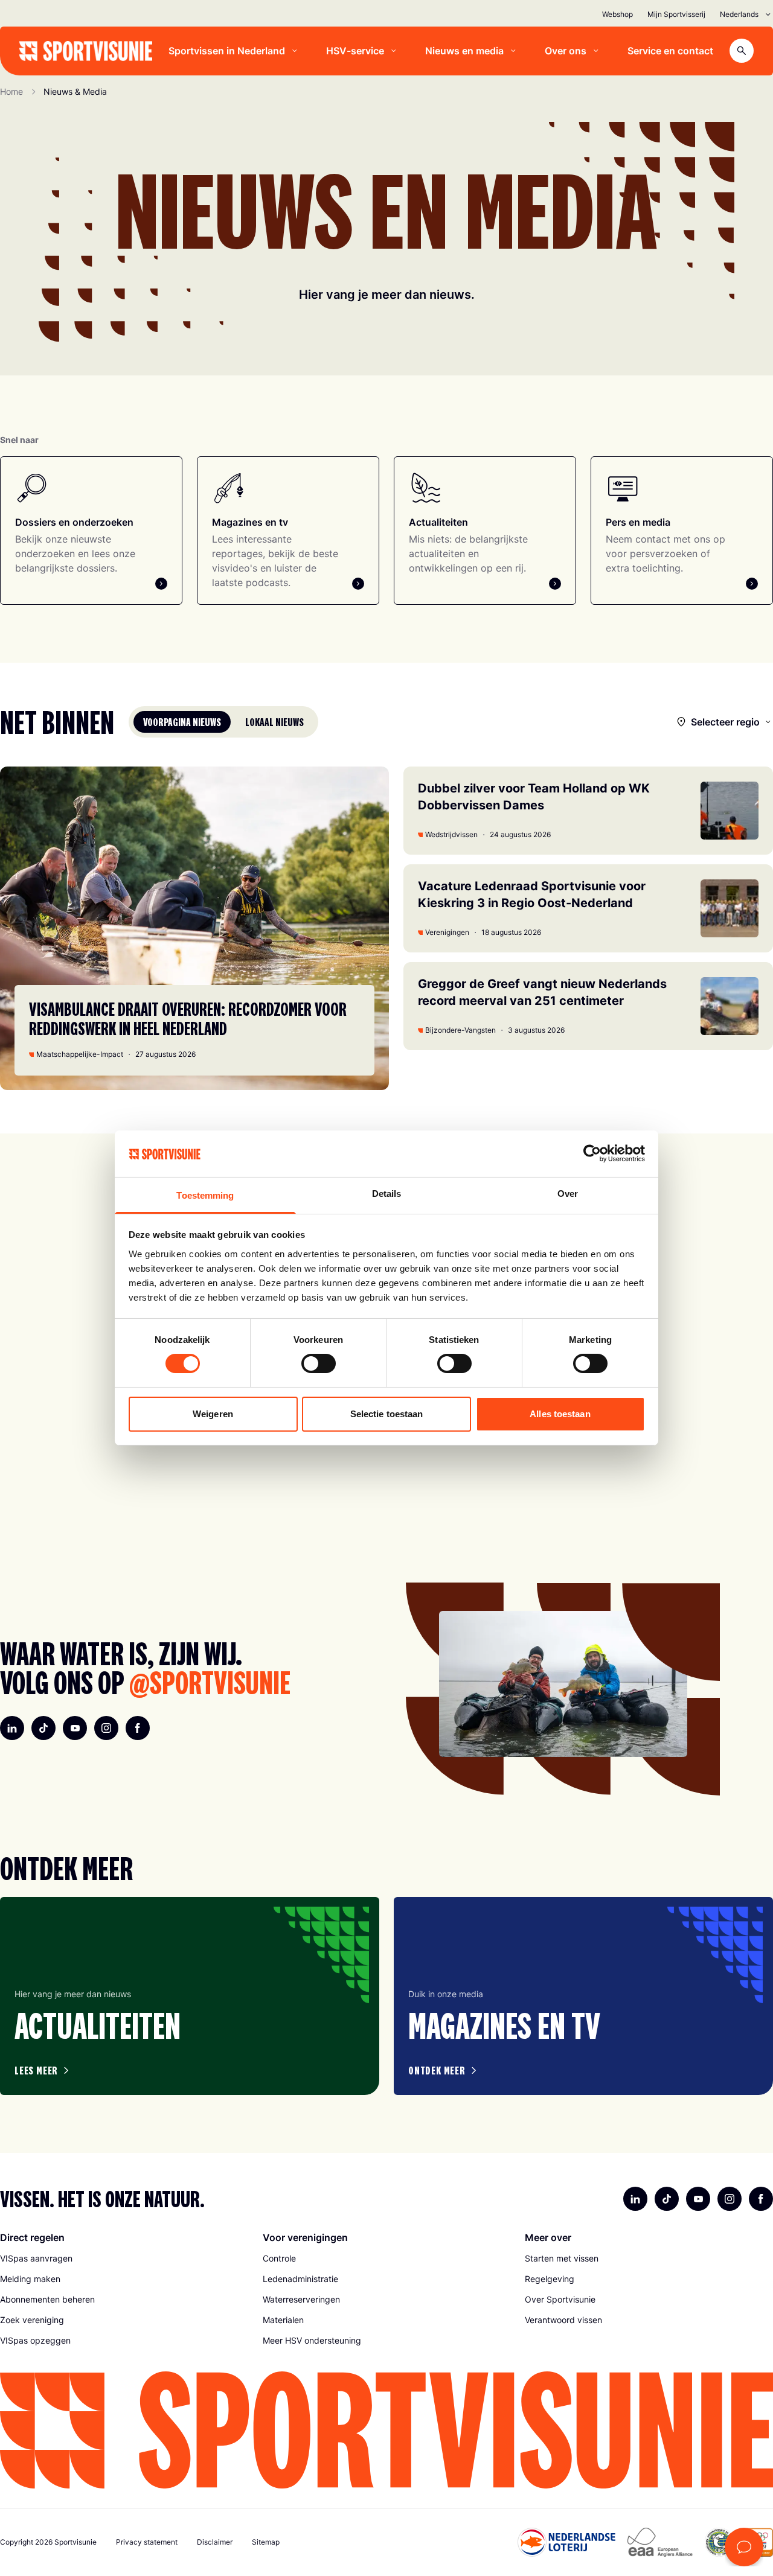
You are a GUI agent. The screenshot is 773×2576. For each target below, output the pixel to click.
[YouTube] (75, 1728)
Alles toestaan (560, 1414)
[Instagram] (106, 1728)
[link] (124, 2259)
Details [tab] (387, 1194)
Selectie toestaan (387, 1414)
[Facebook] (138, 1728)
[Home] (86, 51)
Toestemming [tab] (205, 1195)
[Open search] (742, 51)
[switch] (319, 1363)
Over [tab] (568, 1194)
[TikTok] (43, 1728)
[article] (190, 1996)
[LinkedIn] (12, 1728)
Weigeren (213, 1414)
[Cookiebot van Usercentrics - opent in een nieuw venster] (592, 1153)
